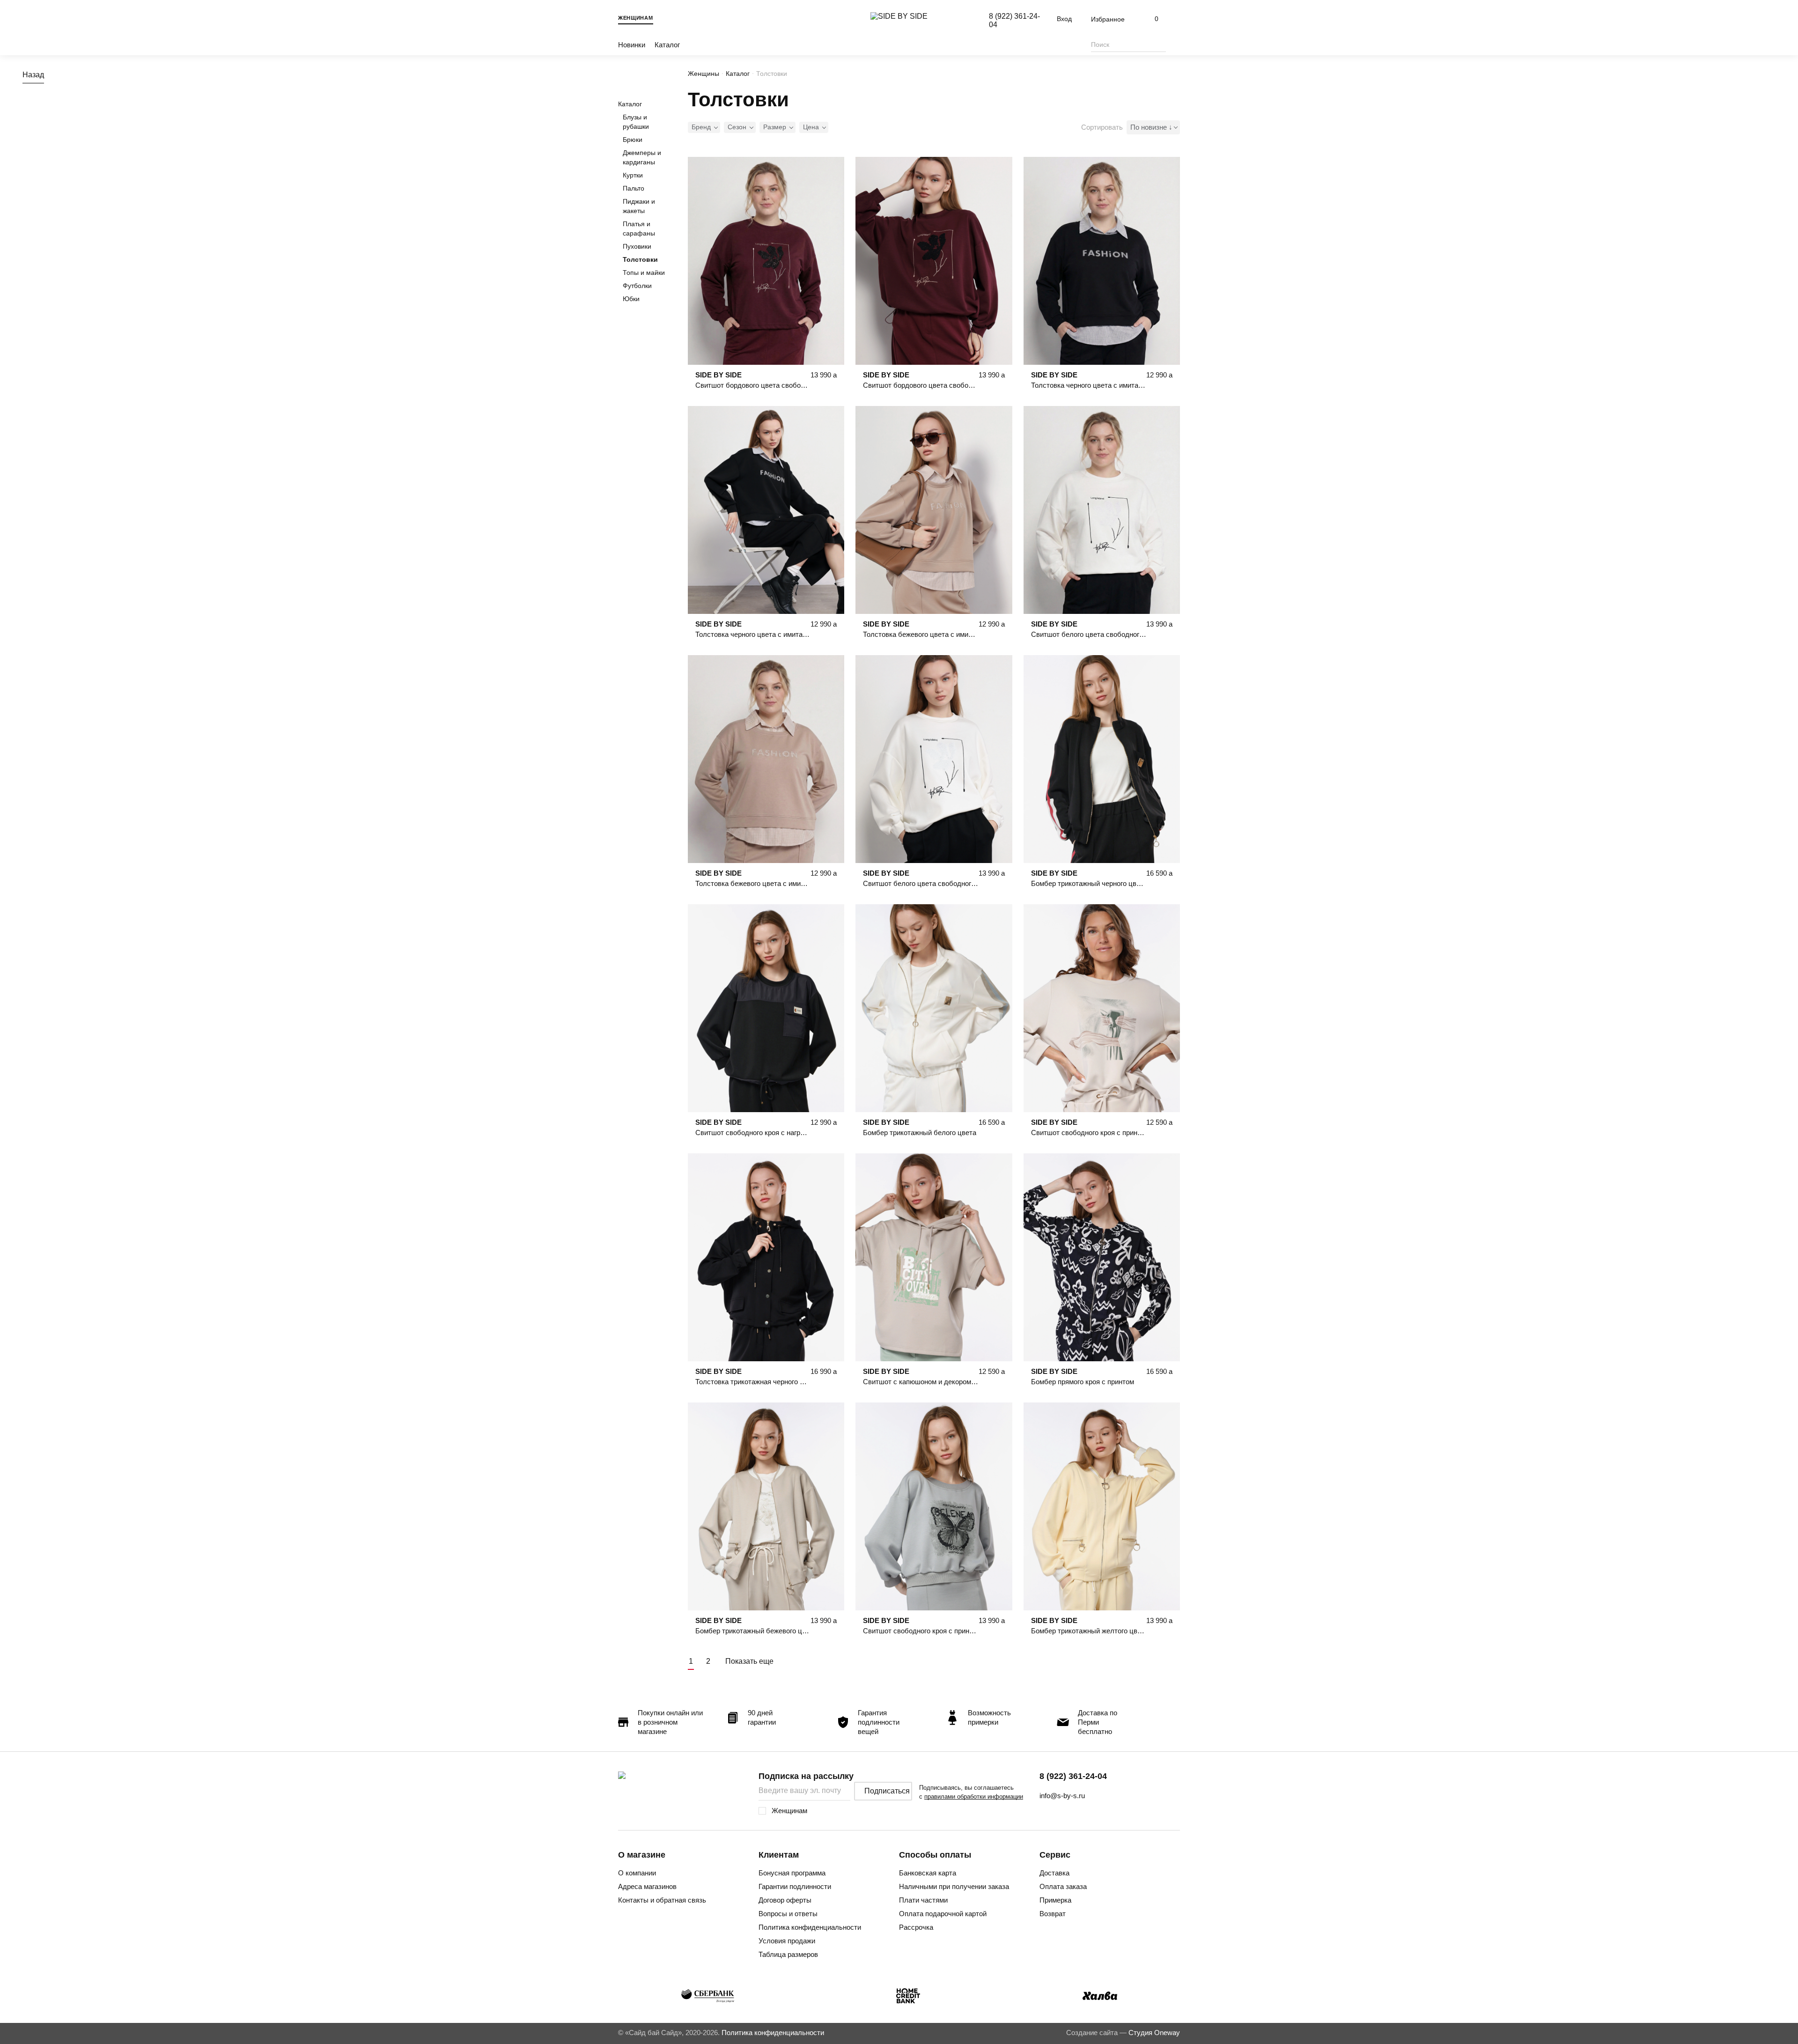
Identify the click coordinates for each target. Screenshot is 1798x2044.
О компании (637, 1873)
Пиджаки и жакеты (639, 206)
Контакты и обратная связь (662, 1900)
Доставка (1054, 1873)
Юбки (631, 299)
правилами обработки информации (974, 1797)
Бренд (701, 127)
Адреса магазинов (647, 1886)
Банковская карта (928, 1873)
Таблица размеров (788, 1954)
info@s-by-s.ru (1062, 1796)
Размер (775, 127)
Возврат (1053, 1914)
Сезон (737, 127)
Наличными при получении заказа (954, 1886)
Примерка (1055, 1900)
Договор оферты (785, 1900)
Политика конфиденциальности (810, 1927)
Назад (33, 75)
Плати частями (923, 1900)
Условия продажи (787, 1941)
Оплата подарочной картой (943, 1914)
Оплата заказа (1063, 1886)
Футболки (637, 286)
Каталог (667, 45)
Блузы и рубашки (636, 122)
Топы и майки (644, 273)
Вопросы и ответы (788, 1914)
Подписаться (887, 1791)
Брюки (633, 140)
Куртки (633, 175)
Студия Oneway (1154, 2033)
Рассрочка (916, 1927)
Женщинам (636, 18)
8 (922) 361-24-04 (1073, 1776)
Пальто (634, 188)
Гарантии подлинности (795, 1886)
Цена (811, 127)
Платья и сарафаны (639, 229)
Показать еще (749, 1661)
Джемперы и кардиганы (642, 157)
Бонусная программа (792, 1873)
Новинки (632, 45)
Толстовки (640, 259)
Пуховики (637, 246)
